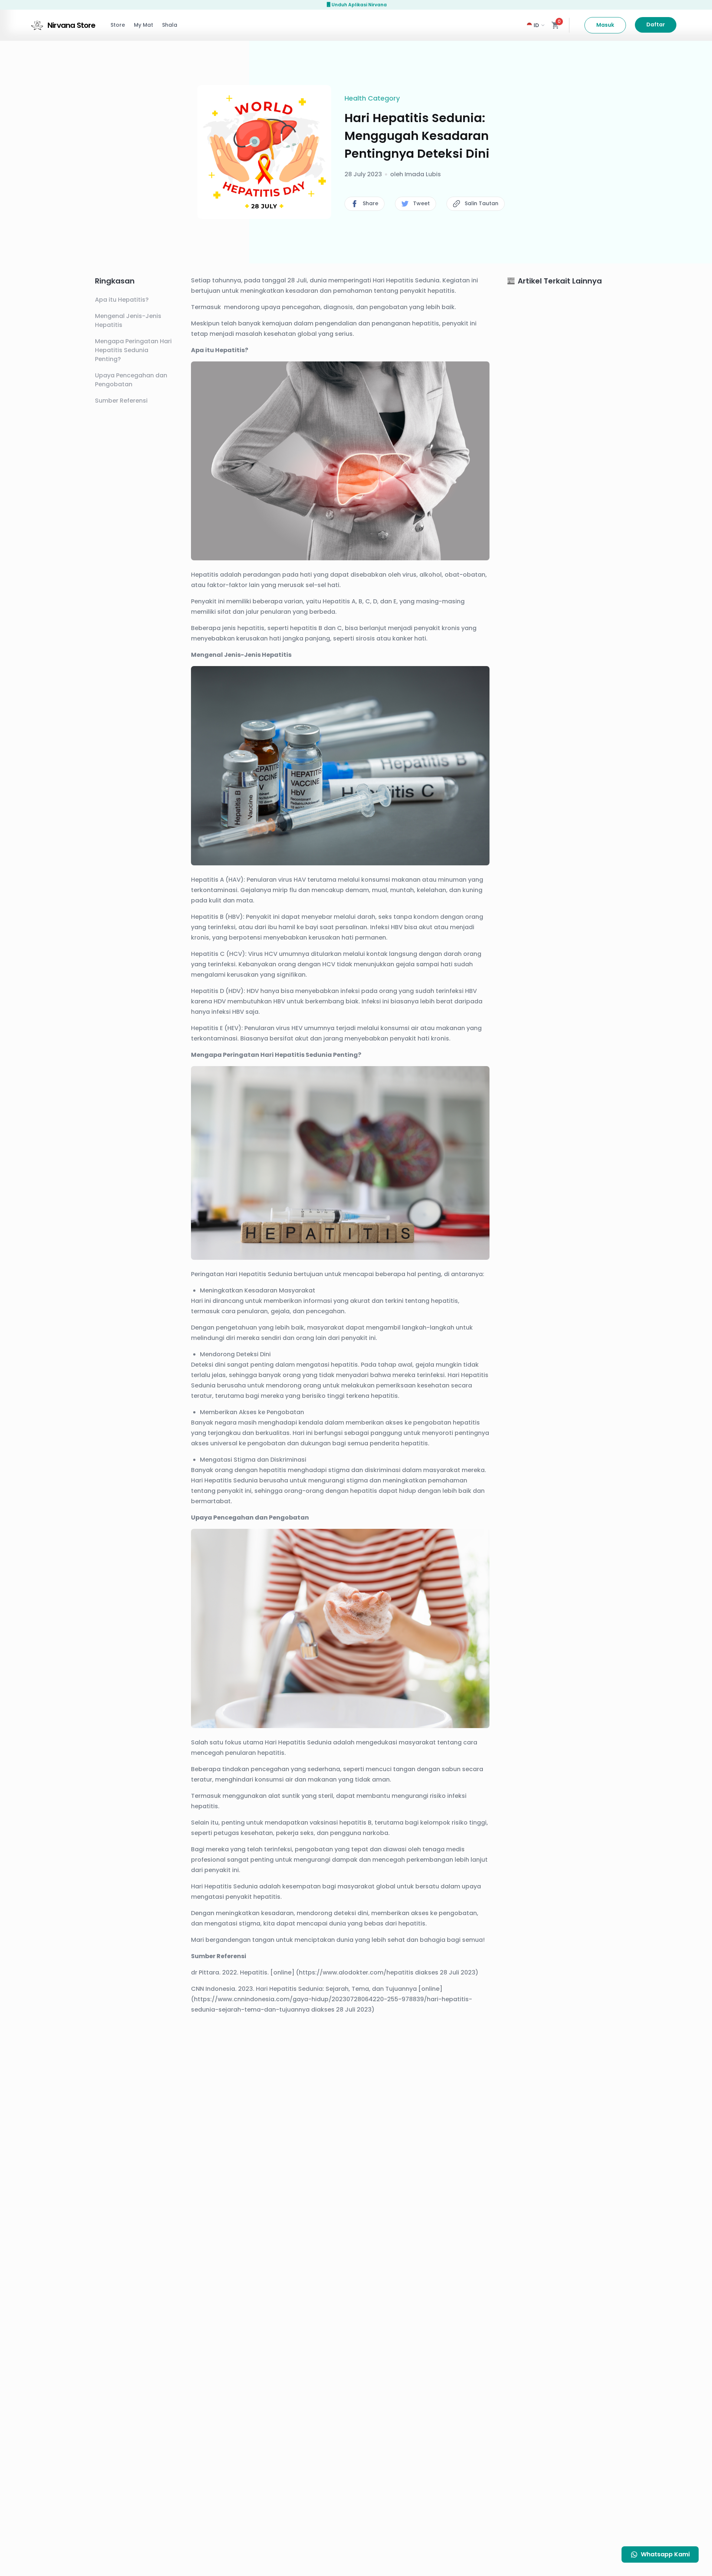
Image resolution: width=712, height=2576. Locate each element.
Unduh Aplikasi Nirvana (359, 5)
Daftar (656, 24)
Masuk (605, 25)
